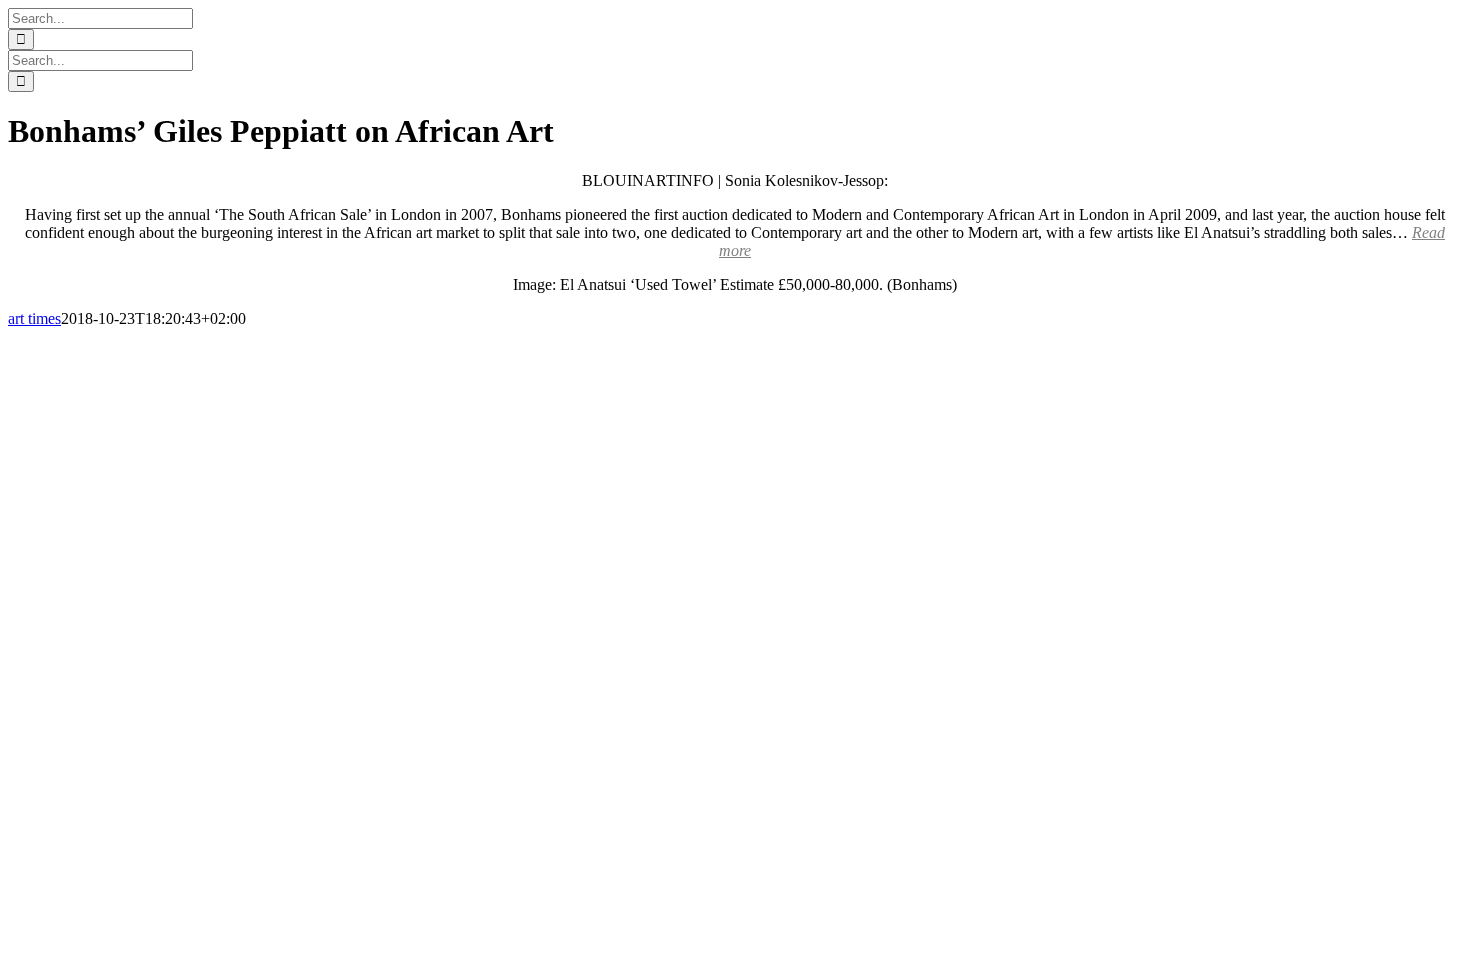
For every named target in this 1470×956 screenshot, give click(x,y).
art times (34, 318)
